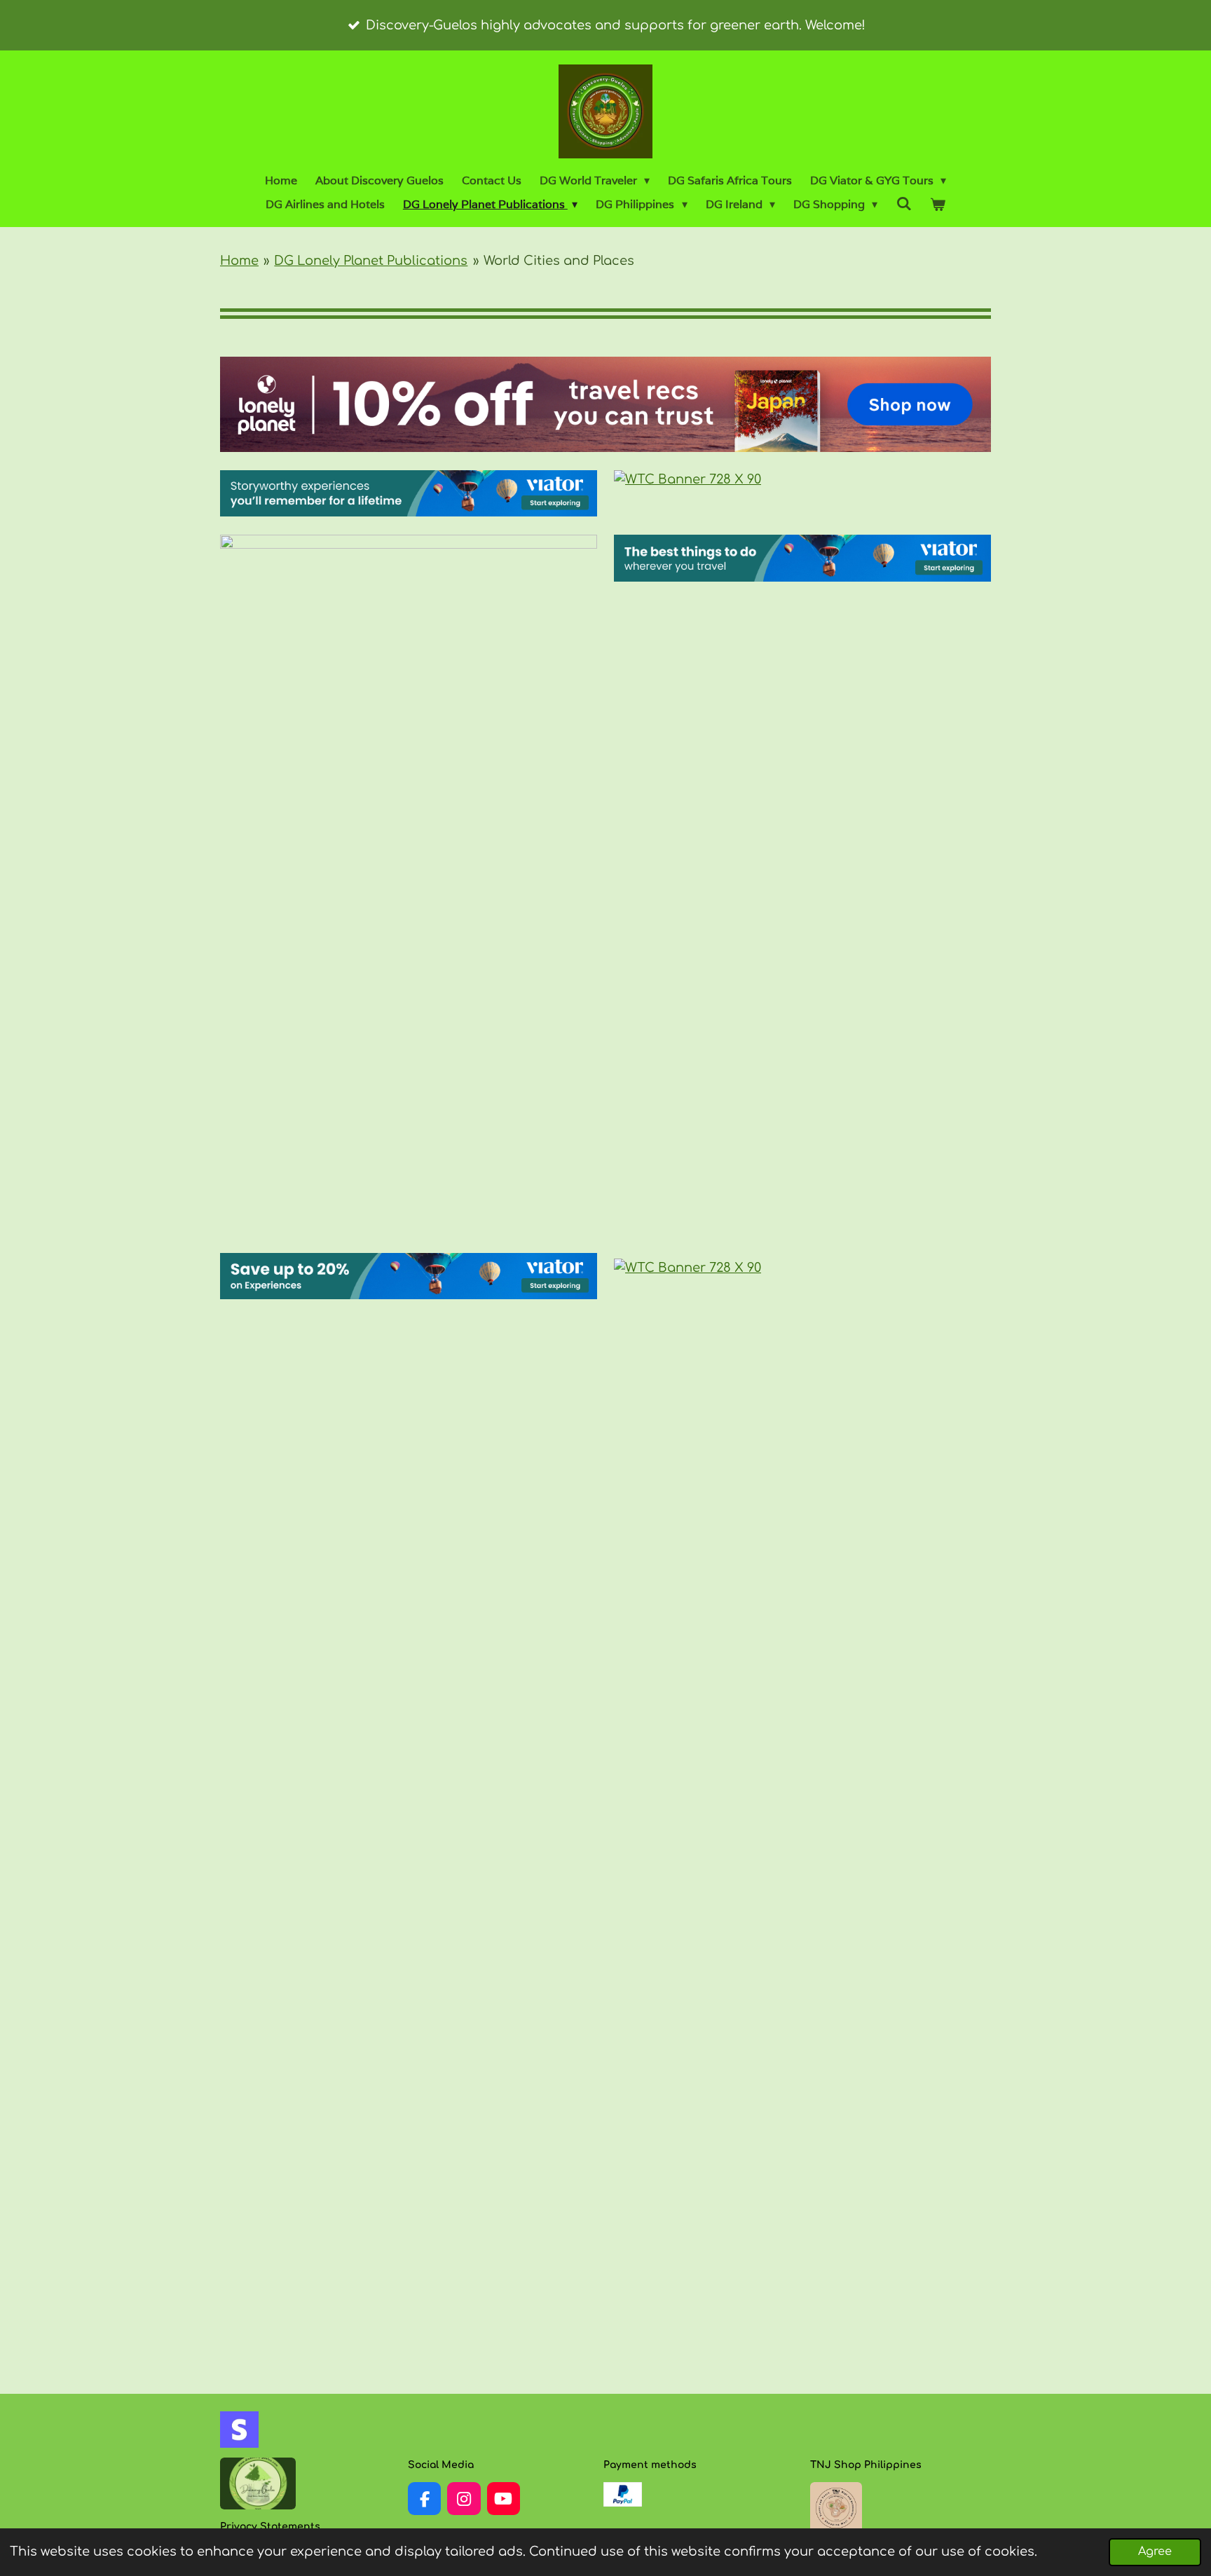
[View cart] (938, 205)
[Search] (903, 204)
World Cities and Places (559, 261)
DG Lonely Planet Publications (371, 261)
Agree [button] (1155, 2551)
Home (239, 261)
